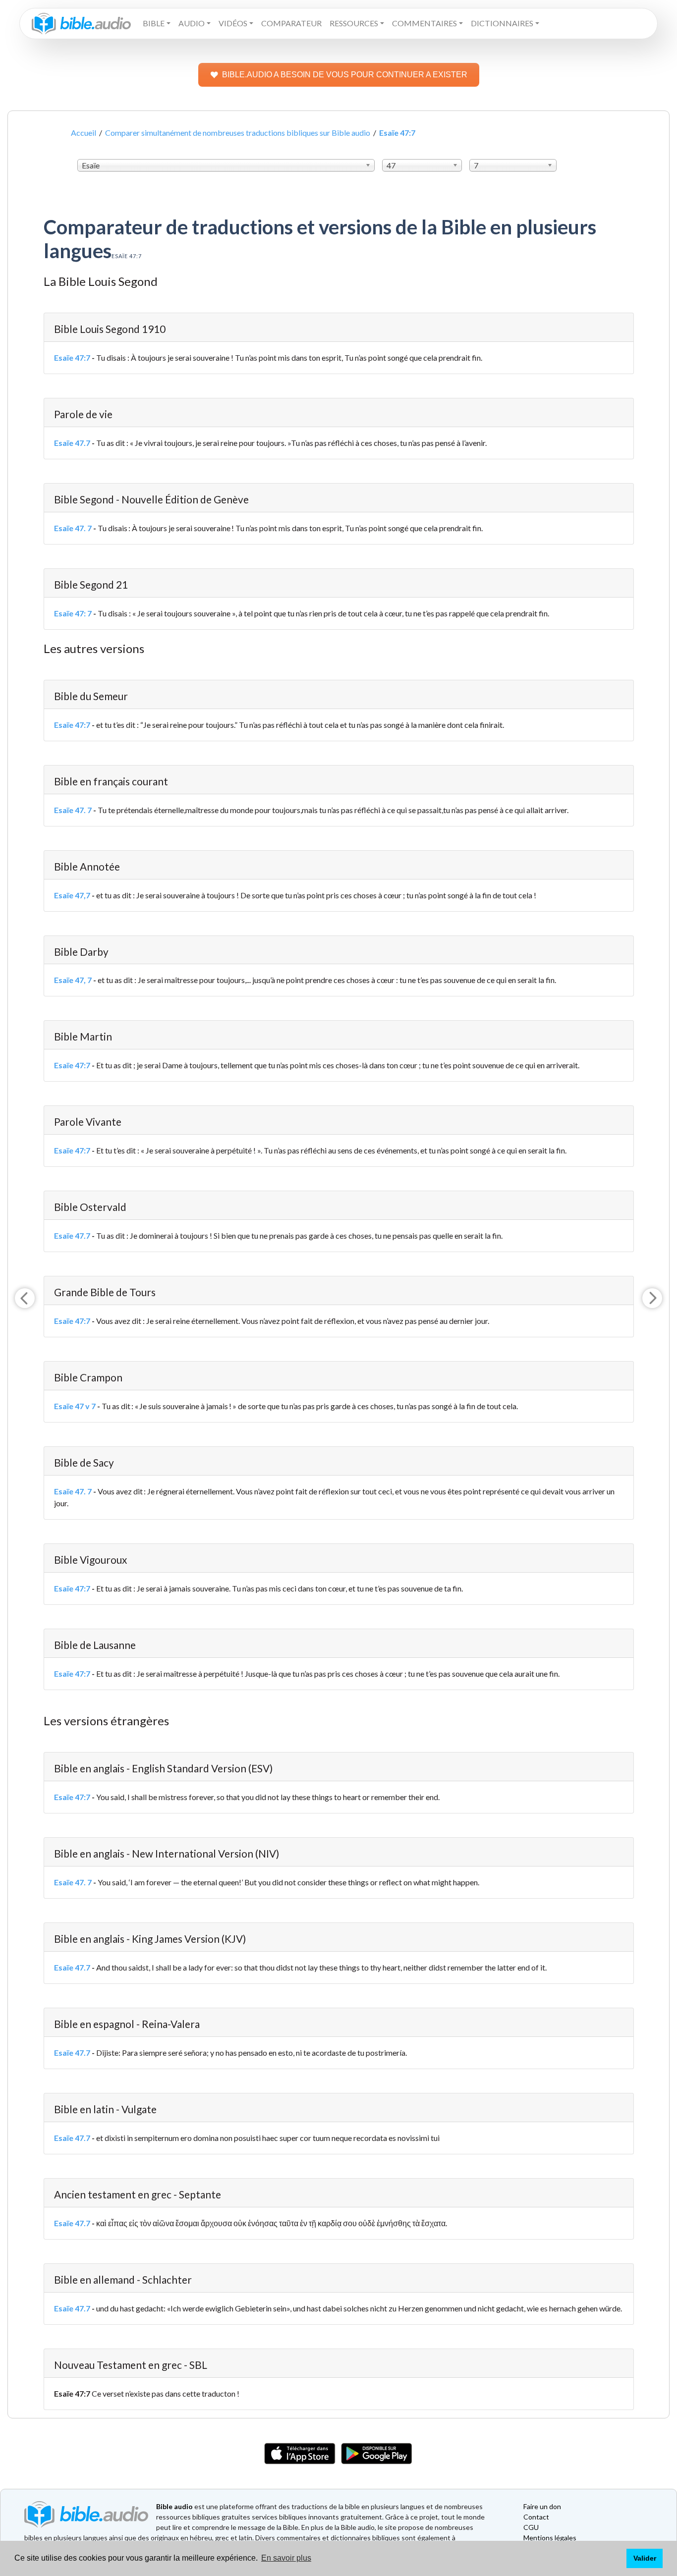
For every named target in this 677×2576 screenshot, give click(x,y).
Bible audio (174, 2506)
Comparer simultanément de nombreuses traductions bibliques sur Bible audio (238, 133)
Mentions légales (550, 2538)
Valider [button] (645, 2558)
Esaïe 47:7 (72, 357)
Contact (536, 2517)
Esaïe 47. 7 (73, 528)
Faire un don (542, 2506)
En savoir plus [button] (286, 2558)
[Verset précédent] (25, 1298)
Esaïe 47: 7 (73, 613)
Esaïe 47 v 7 (75, 1406)
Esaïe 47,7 (72, 895)
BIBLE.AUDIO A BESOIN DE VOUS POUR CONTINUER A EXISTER (345, 75)
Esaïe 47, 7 (73, 980)
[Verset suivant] (652, 1298)
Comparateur (291, 23)
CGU (531, 2527)
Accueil (84, 133)
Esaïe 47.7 (72, 443)
